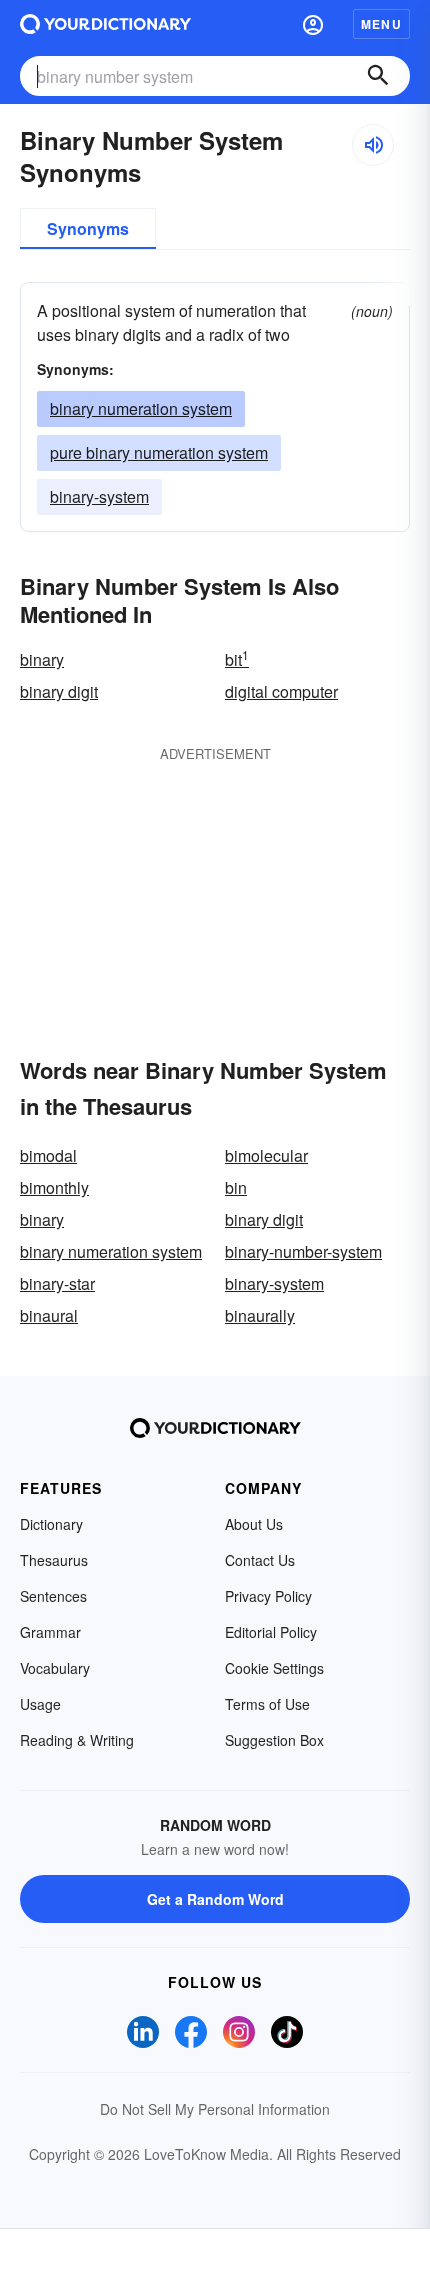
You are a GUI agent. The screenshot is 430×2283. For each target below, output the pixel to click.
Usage (40, 1704)
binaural (49, 1315)
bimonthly (54, 1187)
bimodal (48, 1155)
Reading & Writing (77, 1740)
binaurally (260, 1315)
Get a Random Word (215, 1899)
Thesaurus (54, 1560)
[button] (313, 24)
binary (42, 659)
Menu (381, 24)
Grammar (50, 1632)
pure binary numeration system (159, 452)
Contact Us (260, 1560)
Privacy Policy (268, 1596)
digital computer (281, 691)
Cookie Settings (274, 1668)
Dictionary (51, 1524)
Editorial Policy (271, 1632)
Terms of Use (267, 1704)
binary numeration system (141, 408)
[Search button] (378, 76)
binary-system (99, 496)
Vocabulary (55, 1668)
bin (236, 1187)
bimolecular (266, 1155)
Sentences (53, 1596)
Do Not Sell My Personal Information (215, 2109)
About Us (254, 1524)
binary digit (59, 691)
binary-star (57, 1283)
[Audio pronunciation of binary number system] (373, 145)
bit (237, 659)
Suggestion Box (274, 1740)
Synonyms (88, 228)
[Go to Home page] (105, 24)
